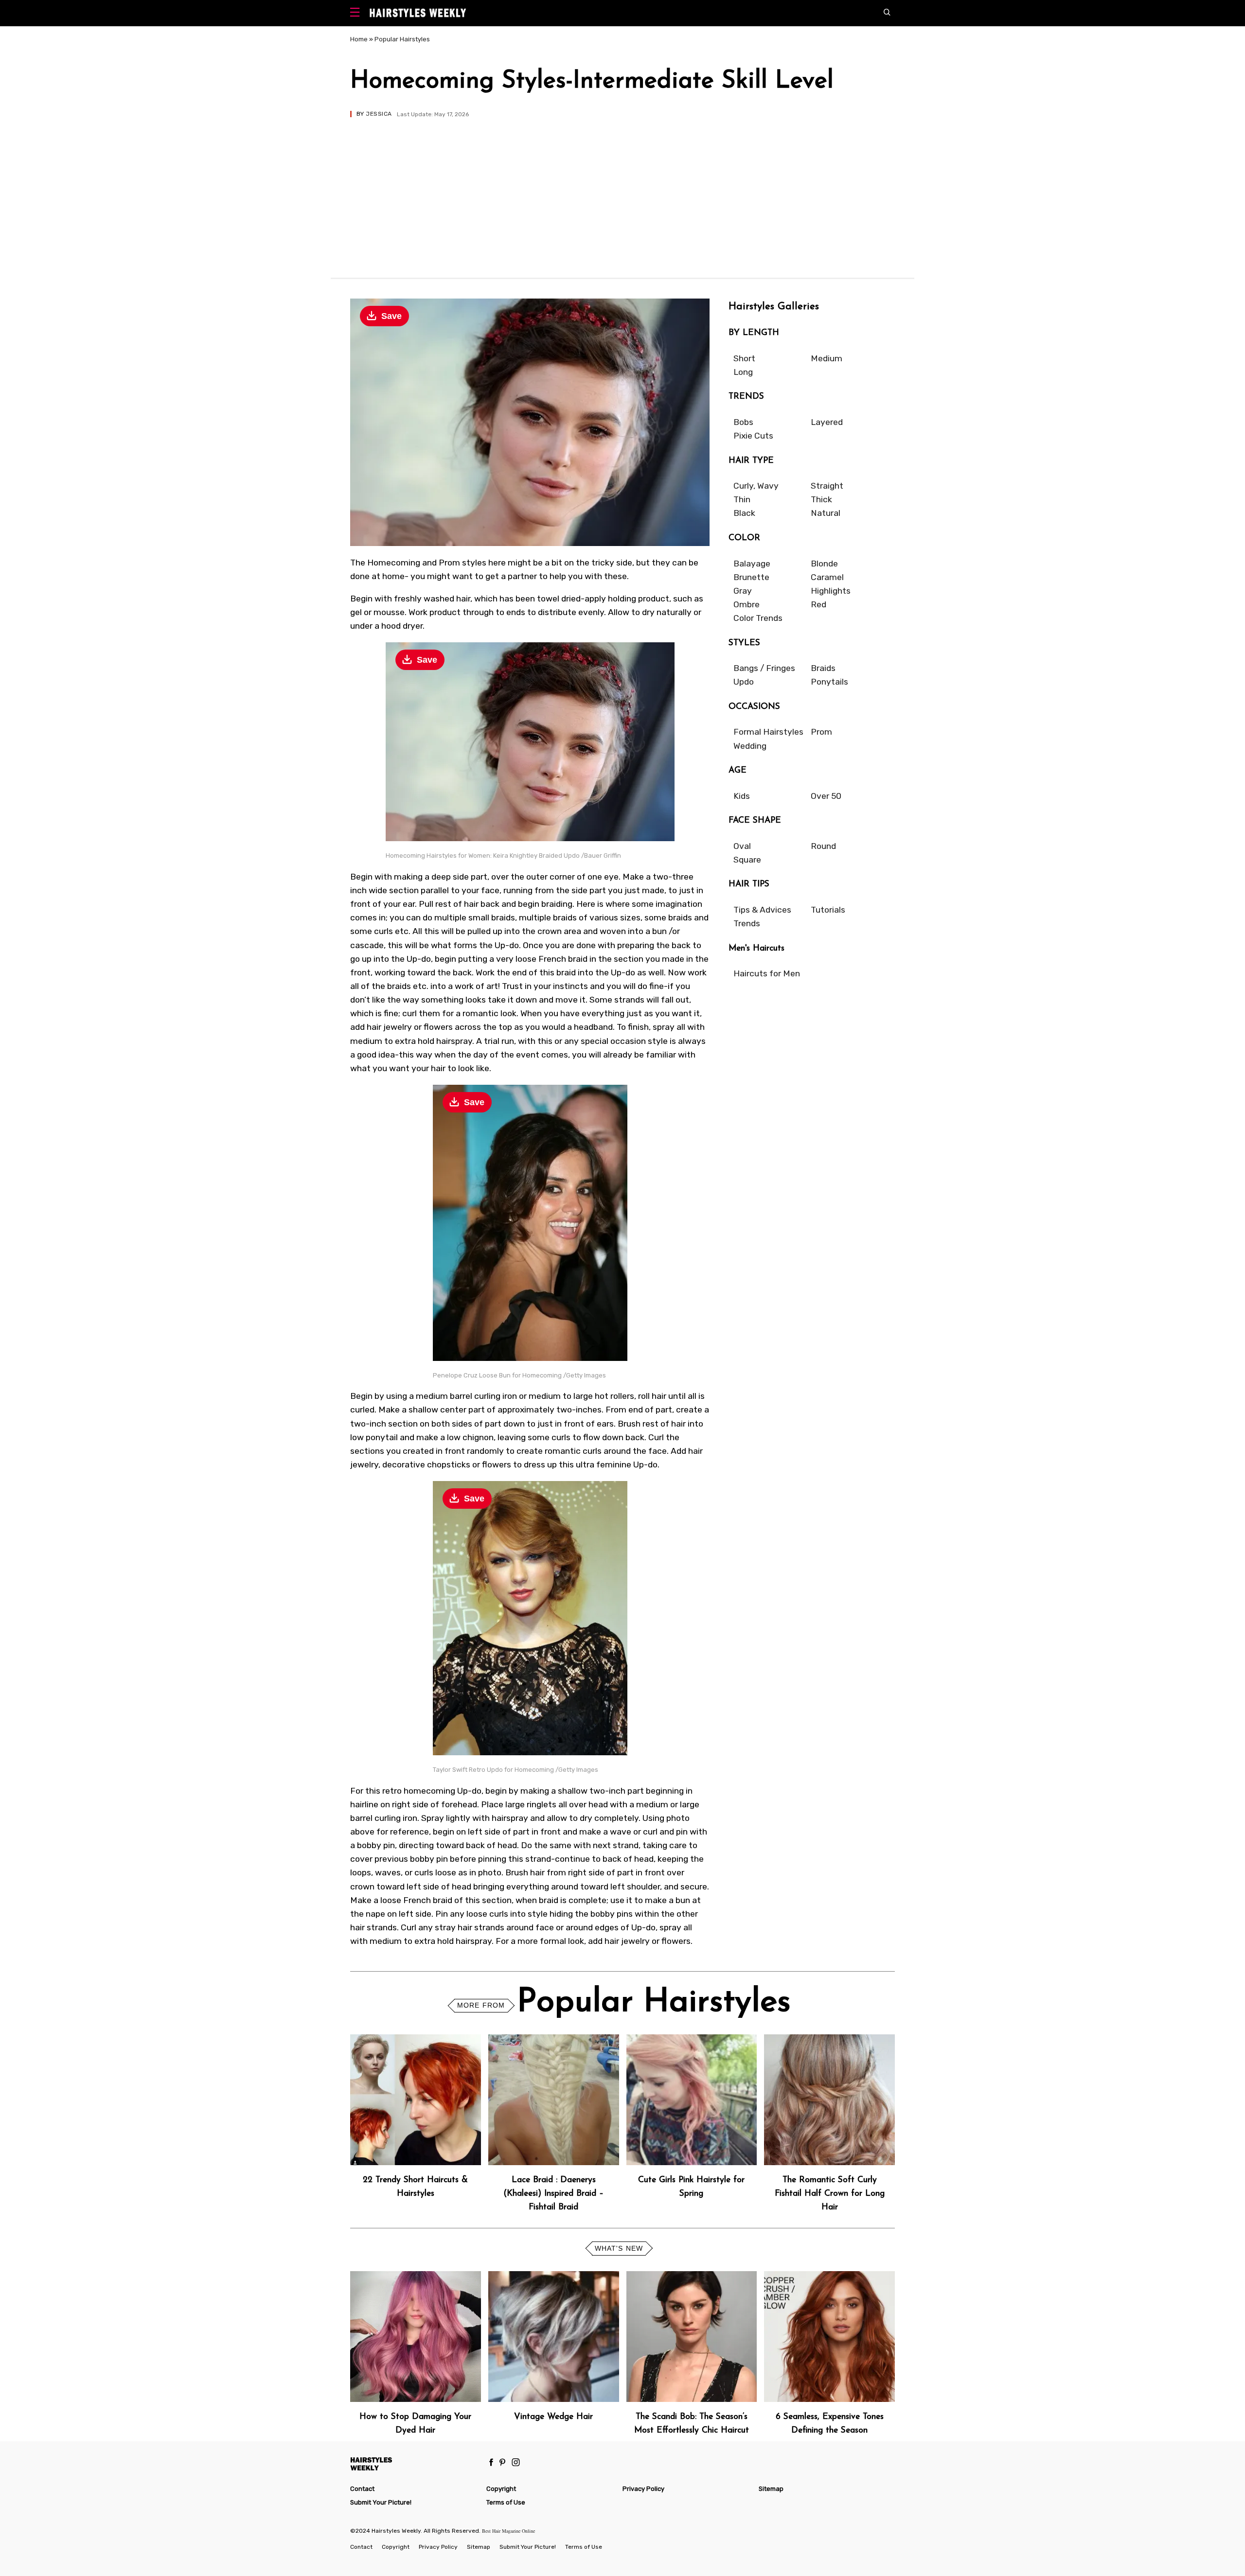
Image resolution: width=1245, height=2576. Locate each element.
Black (744, 513)
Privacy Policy (643, 2489)
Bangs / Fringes (764, 668)
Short (744, 358)
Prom (821, 732)
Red (818, 604)
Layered (827, 422)
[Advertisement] (622, 190)
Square (747, 860)
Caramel (827, 577)
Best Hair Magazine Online (508, 2531)
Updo (744, 682)
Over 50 (826, 796)
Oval (742, 846)
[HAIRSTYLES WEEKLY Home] (414, 2463)
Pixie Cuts (753, 436)
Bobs (743, 422)
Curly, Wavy (756, 486)
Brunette (751, 577)
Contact (362, 2489)
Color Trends (758, 618)
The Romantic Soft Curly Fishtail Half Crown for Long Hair (830, 2194)
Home (359, 39)
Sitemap (771, 2489)
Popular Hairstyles (402, 39)
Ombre (747, 604)
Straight (827, 486)
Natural (826, 513)
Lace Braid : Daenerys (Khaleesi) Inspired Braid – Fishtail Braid (553, 2194)
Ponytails (829, 682)
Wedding (750, 746)
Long (743, 372)
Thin (742, 499)
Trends (747, 923)
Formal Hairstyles (768, 732)
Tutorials (828, 910)
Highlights (831, 591)
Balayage (752, 564)
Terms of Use (506, 2502)
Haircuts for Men (767, 973)
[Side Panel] (357, 13)
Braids (823, 668)
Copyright (501, 2489)
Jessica (379, 114)
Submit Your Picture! (381, 2502)
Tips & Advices (762, 910)
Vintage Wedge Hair (553, 2417)
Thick (821, 499)
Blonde (824, 564)
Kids (742, 796)
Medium (827, 358)
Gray (743, 591)
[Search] (889, 13)
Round (823, 846)
